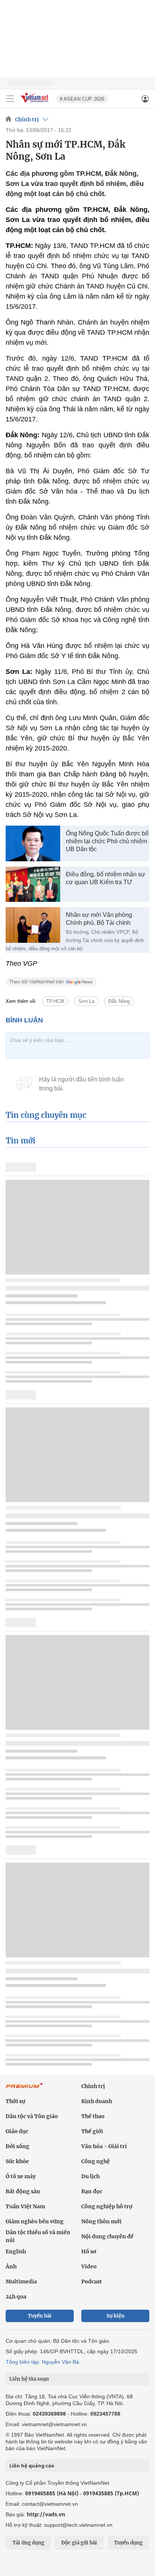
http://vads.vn (46, 2514)
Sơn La (86, 1001)
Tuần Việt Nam (25, 2206)
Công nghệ (96, 2161)
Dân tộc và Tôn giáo (32, 2116)
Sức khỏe (17, 2161)
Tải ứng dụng (28, 2543)
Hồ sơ (89, 2251)
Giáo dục (17, 2131)
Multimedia (21, 2282)
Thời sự (15, 2101)
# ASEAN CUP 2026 (82, 99)
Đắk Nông (119, 1001)
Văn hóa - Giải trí (104, 2146)
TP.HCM (55, 1001)
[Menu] (10, 99)
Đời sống (17, 2146)
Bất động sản (23, 2191)
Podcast (92, 2282)
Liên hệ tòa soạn (29, 2379)
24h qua (16, 2297)
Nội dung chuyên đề (107, 2236)
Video (89, 2266)
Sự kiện (115, 2316)
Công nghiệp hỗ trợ (107, 2206)
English (16, 2251)
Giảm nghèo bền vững (35, 2221)
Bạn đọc (92, 2191)
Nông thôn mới (101, 2221)
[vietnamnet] (35, 103)
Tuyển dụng (128, 2543)
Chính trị (27, 119)
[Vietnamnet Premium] (24, 2089)
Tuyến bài (40, 2316)
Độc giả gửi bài (79, 2543)
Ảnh (11, 2266)
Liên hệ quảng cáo (32, 2466)
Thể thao (93, 2116)
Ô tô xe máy (21, 2176)
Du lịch (90, 2176)
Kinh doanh (97, 2101)
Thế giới (92, 2131)
